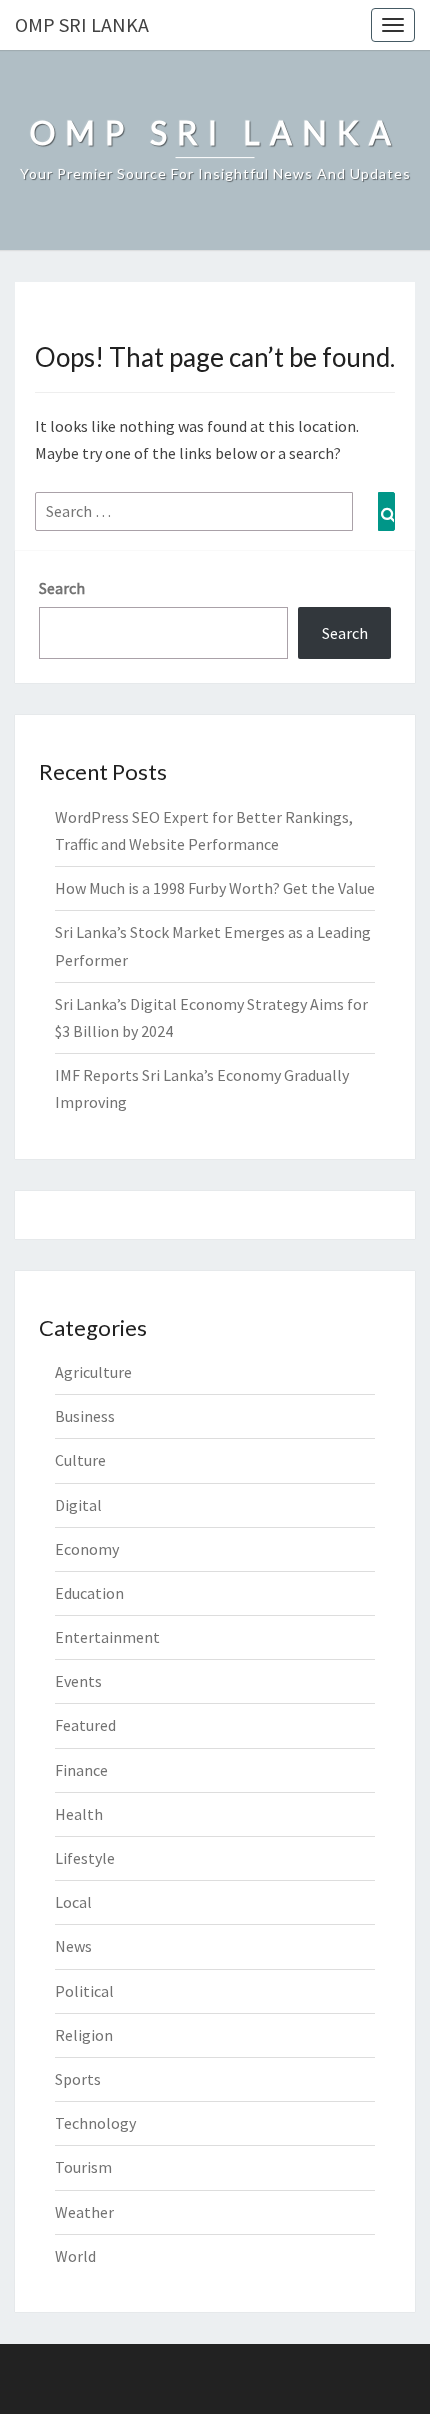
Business (85, 1416)
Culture (80, 1460)
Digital (78, 1505)
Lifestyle (85, 1858)
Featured (85, 1725)
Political (84, 1991)
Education (89, 1593)
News (73, 1946)
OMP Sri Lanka (82, 24)
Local (73, 1902)
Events (78, 1681)
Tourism (83, 2167)
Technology (95, 2123)
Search (62, 588)
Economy (87, 1549)
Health (79, 1814)
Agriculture (93, 1372)
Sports (78, 2079)
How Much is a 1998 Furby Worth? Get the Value (215, 888)
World (75, 2256)
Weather (84, 2212)
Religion (84, 2035)
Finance (81, 1770)
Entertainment (107, 1637)
